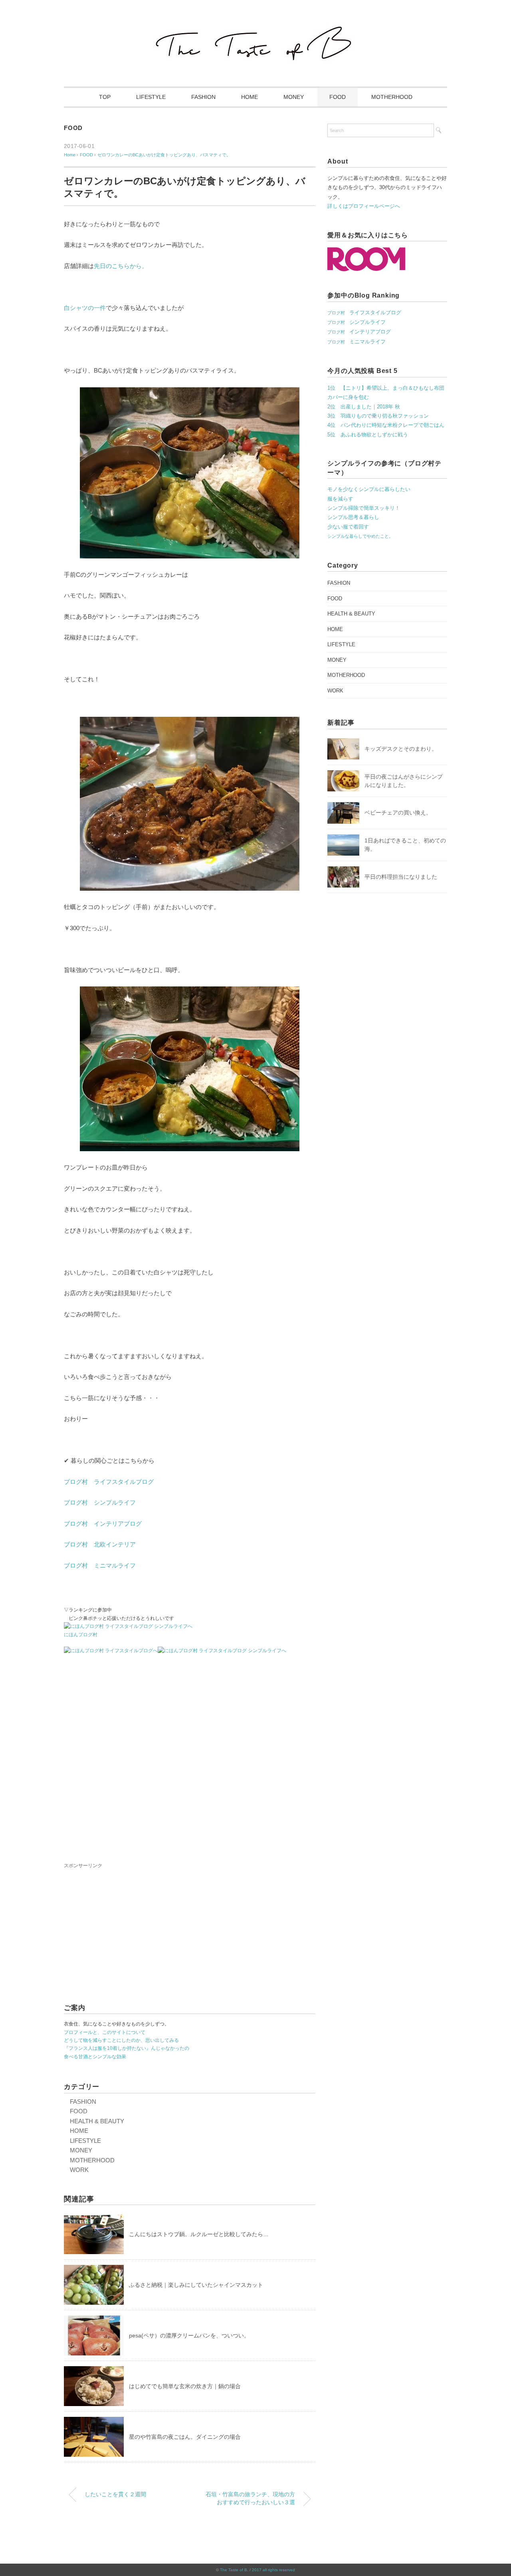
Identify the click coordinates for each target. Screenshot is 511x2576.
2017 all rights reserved (273, 2570)
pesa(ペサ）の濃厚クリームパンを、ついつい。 (189, 2335)
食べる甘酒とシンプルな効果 (95, 2057)
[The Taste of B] (255, 28)
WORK (79, 2170)
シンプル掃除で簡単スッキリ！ (364, 508)
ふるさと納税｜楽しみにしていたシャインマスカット (196, 2285)
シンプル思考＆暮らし (353, 517)
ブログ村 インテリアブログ (103, 1524)
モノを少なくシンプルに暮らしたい (369, 489)
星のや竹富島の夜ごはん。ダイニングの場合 (185, 2437)
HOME (250, 97)
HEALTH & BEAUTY (97, 2121)
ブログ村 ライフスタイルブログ (109, 1482)
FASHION (203, 97)
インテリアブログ (359, 332)
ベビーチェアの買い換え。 (398, 813)
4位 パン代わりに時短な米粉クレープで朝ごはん (386, 425)
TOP (105, 97)
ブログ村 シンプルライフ (100, 1502)
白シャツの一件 (85, 308)
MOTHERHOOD (392, 97)
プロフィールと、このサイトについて (105, 2032)
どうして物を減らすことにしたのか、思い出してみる (121, 2040)
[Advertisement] (190, 1762)
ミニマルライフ (357, 342)
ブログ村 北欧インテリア (100, 1544)
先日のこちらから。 (121, 266)
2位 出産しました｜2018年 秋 (364, 407)
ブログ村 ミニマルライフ (100, 1565)
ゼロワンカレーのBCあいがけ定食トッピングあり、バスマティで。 (164, 155)
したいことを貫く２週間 (115, 2494)
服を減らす (340, 499)
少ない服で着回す (348, 527)
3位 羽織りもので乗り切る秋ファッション (378, 416)
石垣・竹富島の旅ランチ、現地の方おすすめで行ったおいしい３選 (250, 2498)
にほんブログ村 (81, 1635)
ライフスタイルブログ (364, 313)
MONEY (294, 97)
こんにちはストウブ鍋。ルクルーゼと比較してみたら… (199, 2234)
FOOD (338, 97)
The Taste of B (234, 2570)
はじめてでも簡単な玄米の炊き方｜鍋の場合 (185, 2386)
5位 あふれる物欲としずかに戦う (368, 435)
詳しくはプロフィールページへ (364, 206)
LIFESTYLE (151, 97)
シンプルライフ (357, 322)
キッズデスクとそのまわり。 (401, 749)
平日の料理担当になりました (401, 877)
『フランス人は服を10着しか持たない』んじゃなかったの (127, 2048)
